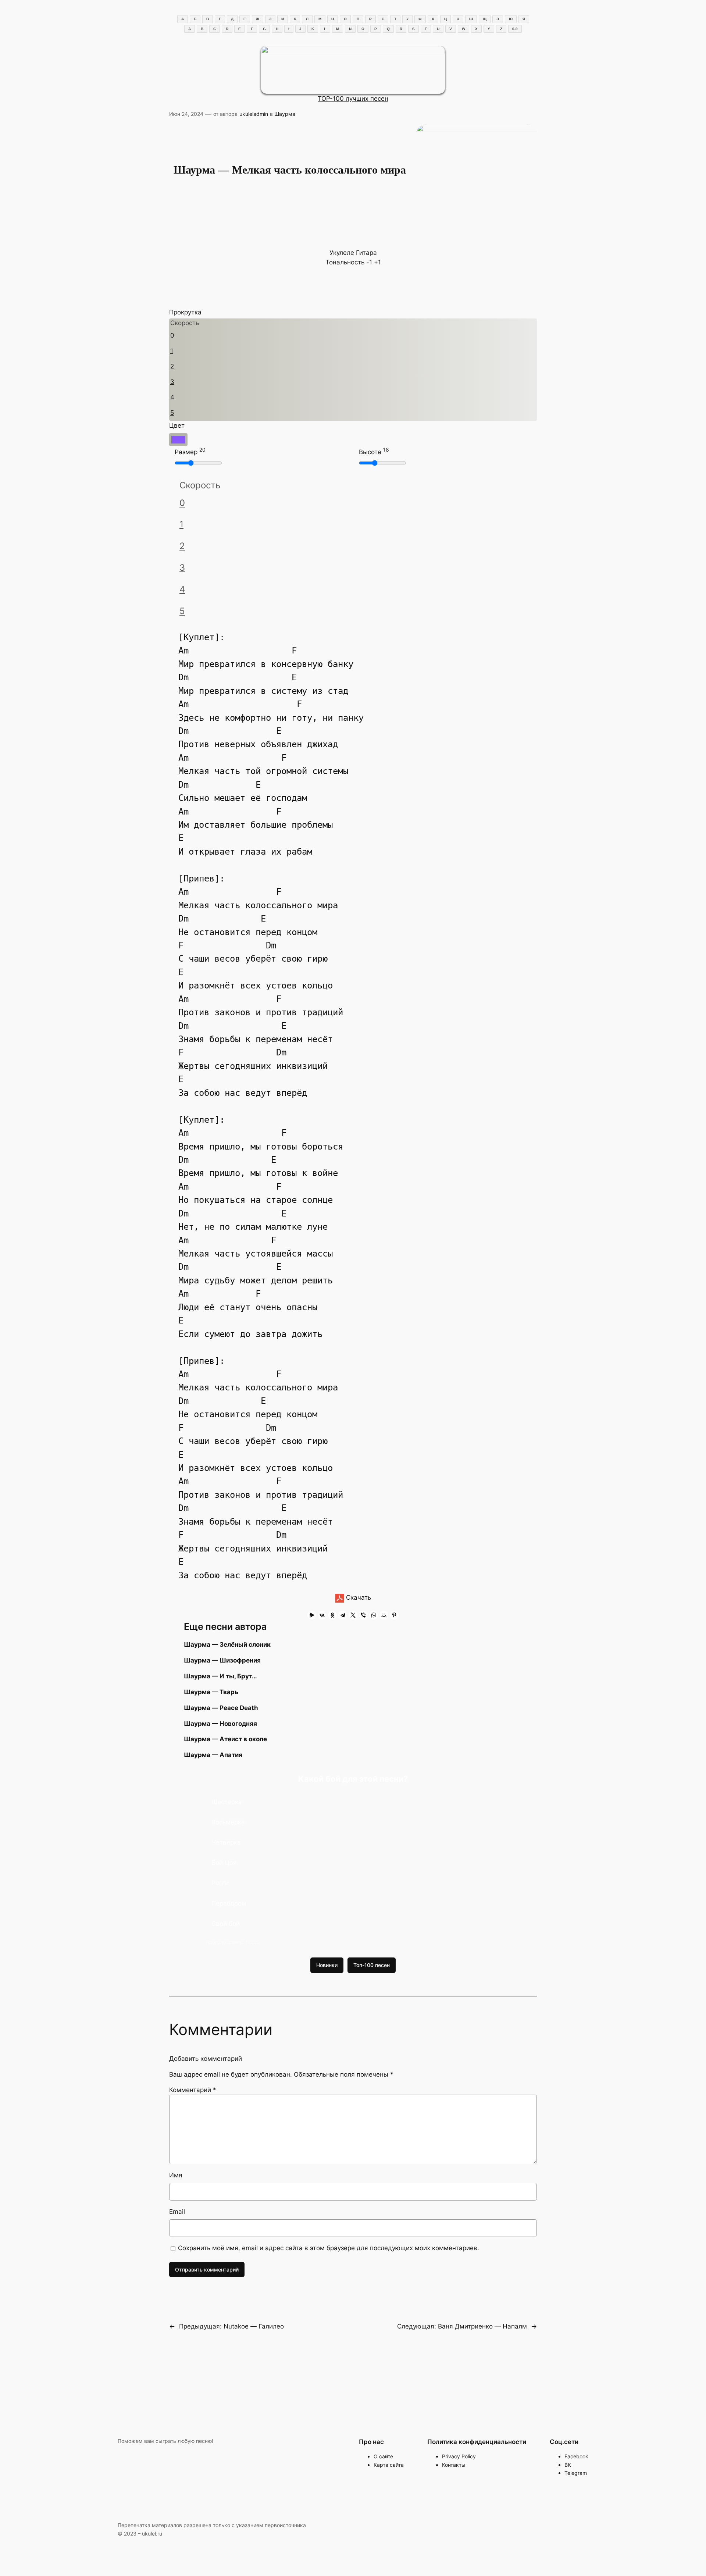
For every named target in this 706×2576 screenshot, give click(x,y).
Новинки (327, 1965)
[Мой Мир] (384, 1615)
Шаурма (285, 114)
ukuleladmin (254, 114)
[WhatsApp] (374, 1615)
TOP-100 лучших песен (353, 99)
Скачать (358, 1597)
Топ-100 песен (372, 1965)
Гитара (366, 253)
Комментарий (193, 2090)
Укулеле (342, 253)
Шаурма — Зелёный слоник (227, 1645)
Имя (176, 2175)
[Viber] (363, 1615)
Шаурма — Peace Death (221, 1708)
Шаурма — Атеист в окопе (225, 1739)
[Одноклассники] (332, 1615)
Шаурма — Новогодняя (220, 1724)
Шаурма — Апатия (213, 1755)
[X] (353, 1615)
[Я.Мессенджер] (312, 1615)
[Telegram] (343, 1615)
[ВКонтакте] (322, 1615)
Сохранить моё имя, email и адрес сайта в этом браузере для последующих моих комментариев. (329, 2248)
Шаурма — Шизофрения (222, 1660)
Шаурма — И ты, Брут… (220, 1676)
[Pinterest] (394, 1615)
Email (177, 2212)
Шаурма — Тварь (211, 1692)
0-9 (515, 29)
